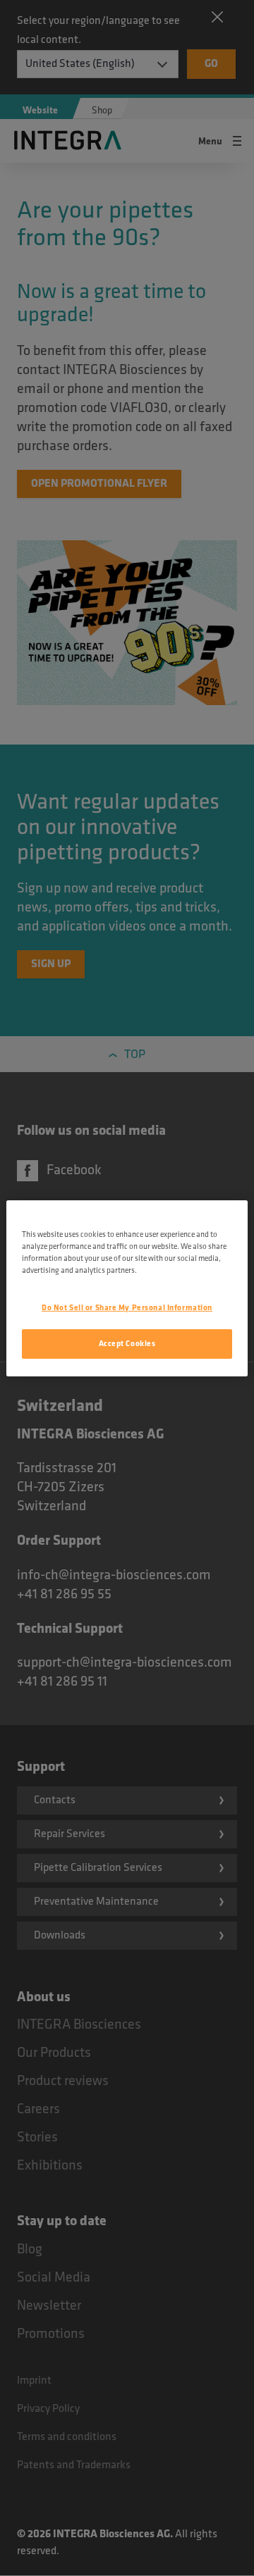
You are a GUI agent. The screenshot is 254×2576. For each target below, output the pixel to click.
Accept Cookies (127, 1344)
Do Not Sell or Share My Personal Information (127, 1308)
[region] (127, 1288)
